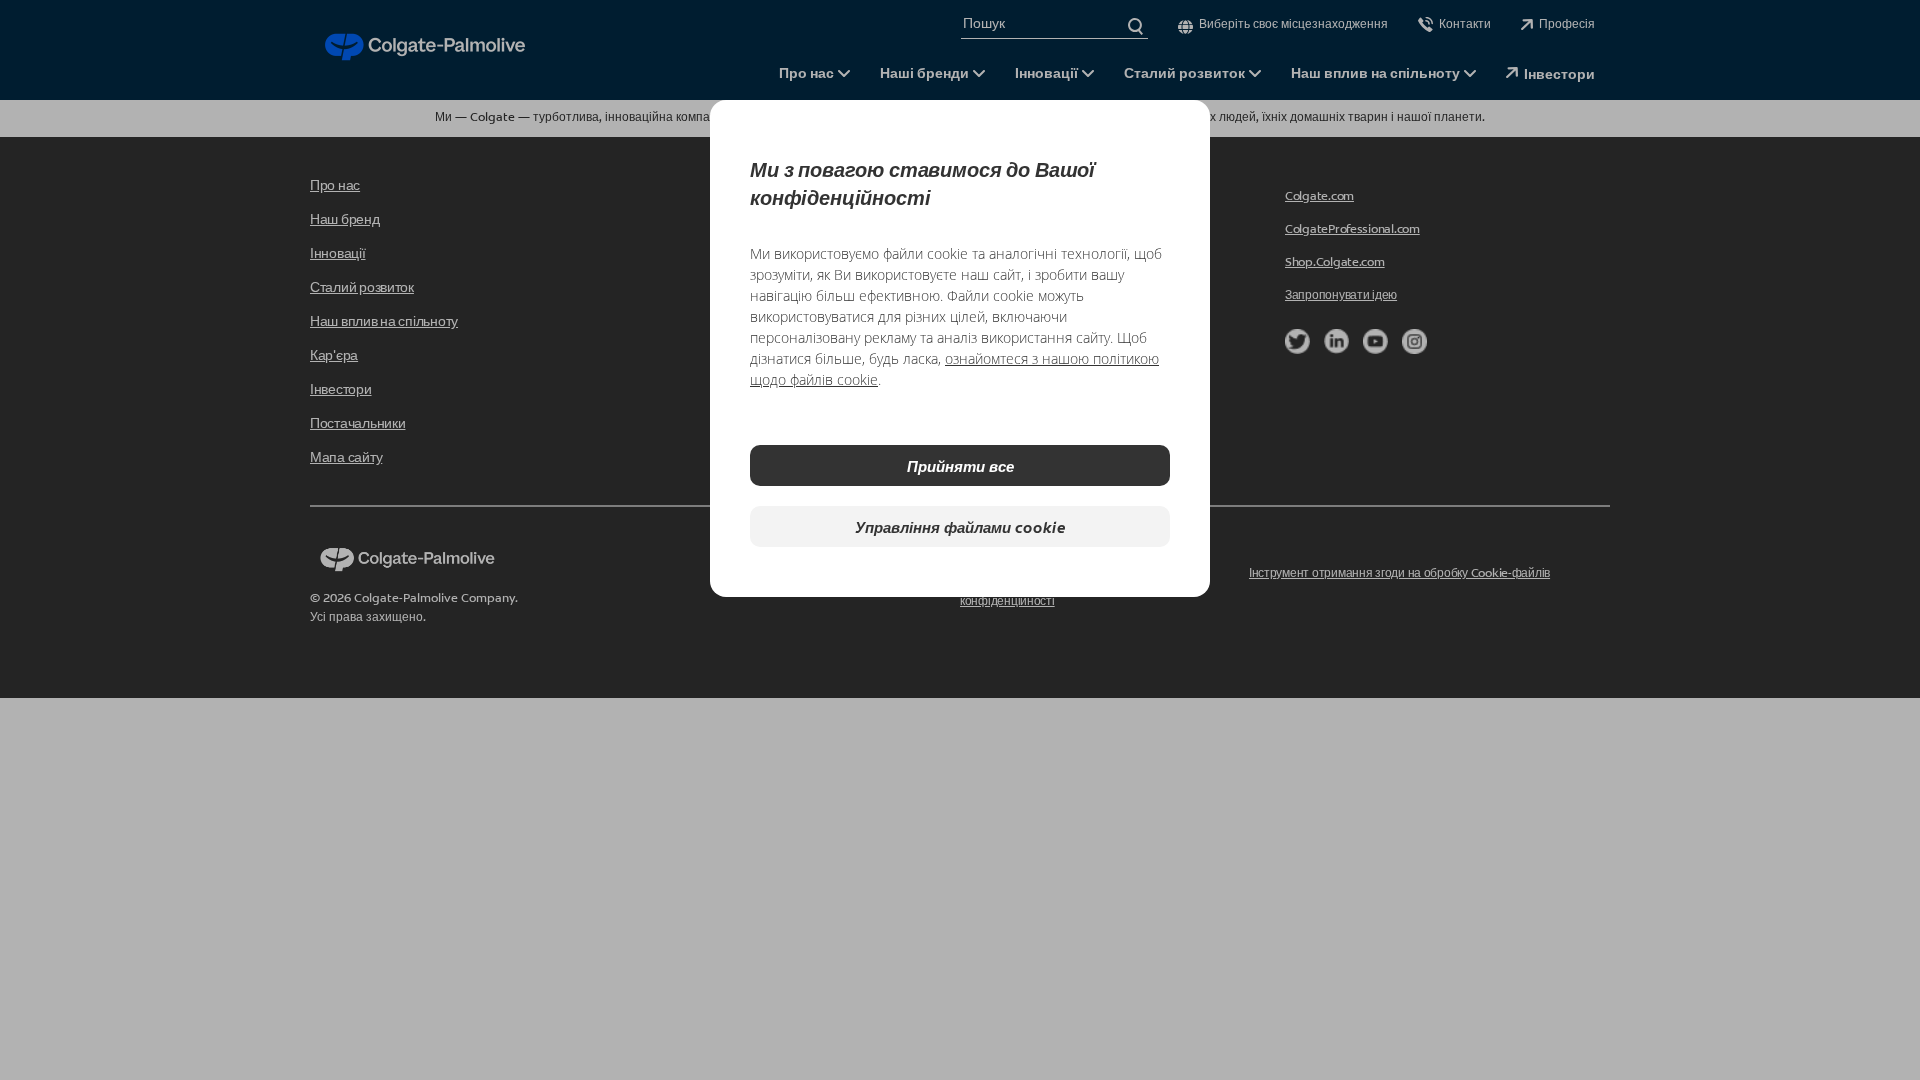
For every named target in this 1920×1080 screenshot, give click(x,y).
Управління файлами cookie (960, 526)
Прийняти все (960, 465)
